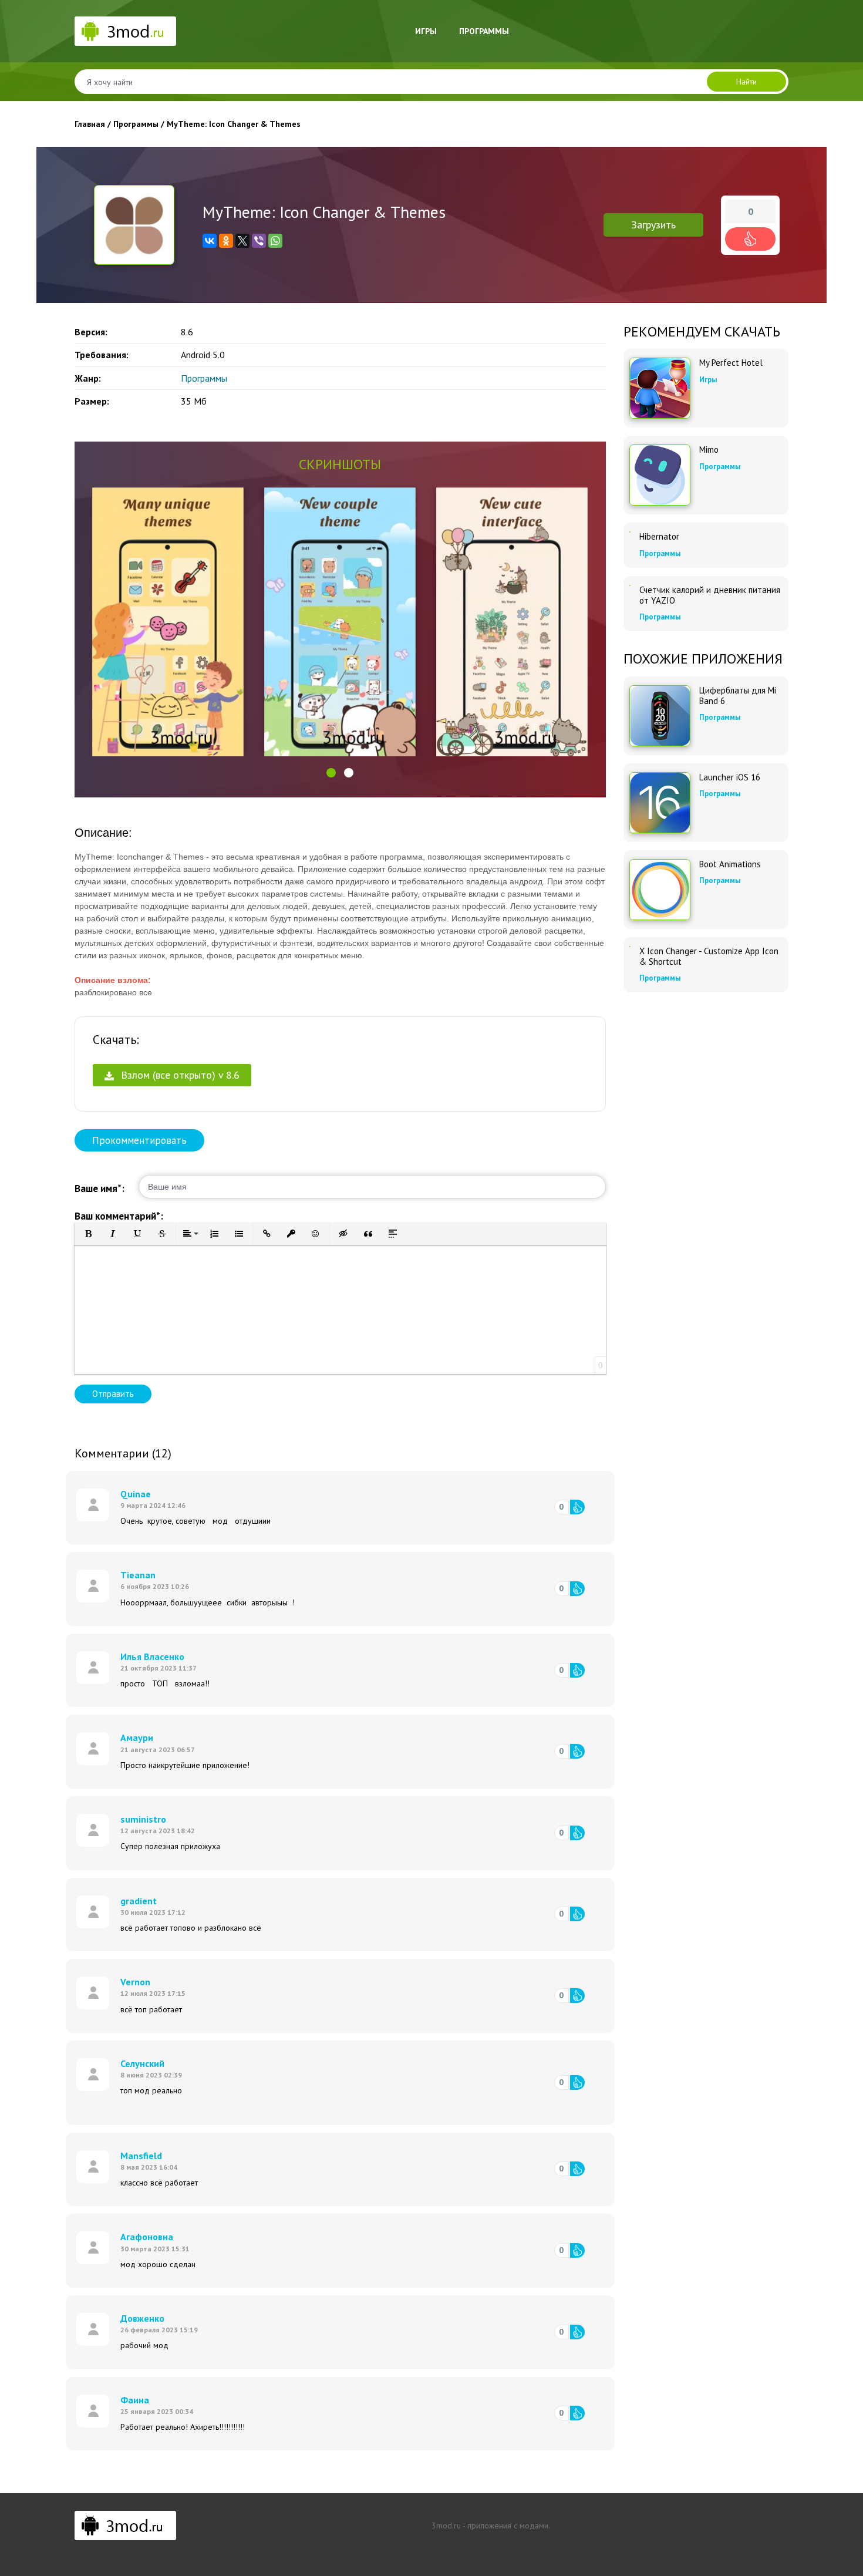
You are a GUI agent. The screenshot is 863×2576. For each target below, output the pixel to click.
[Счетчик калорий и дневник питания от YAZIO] (630, 585)
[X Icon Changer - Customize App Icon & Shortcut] (630, 947)
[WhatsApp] (275, 241)
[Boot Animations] (660, 890)
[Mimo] (660, 475)
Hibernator (659, 537)
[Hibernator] (630, 532)
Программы (484, 31)
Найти (746, 82)
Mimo (709, 450)
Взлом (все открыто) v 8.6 (179, 1075)
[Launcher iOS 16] (660, 803)
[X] (242, 241)
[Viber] (259, 241)
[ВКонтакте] (210, 241)
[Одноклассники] (226, 241)
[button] (331, 773)
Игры (426, 31)
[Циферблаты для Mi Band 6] (660, 716)
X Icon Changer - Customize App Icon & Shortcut (709, 957)
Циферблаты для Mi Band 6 (738, 696)
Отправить (113, 1394)
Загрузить (653, 225)
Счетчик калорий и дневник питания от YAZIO (710, 595)
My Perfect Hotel (731, 363)
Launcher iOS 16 (730, 777)
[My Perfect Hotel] (660, 388)
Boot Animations (730, 864)
